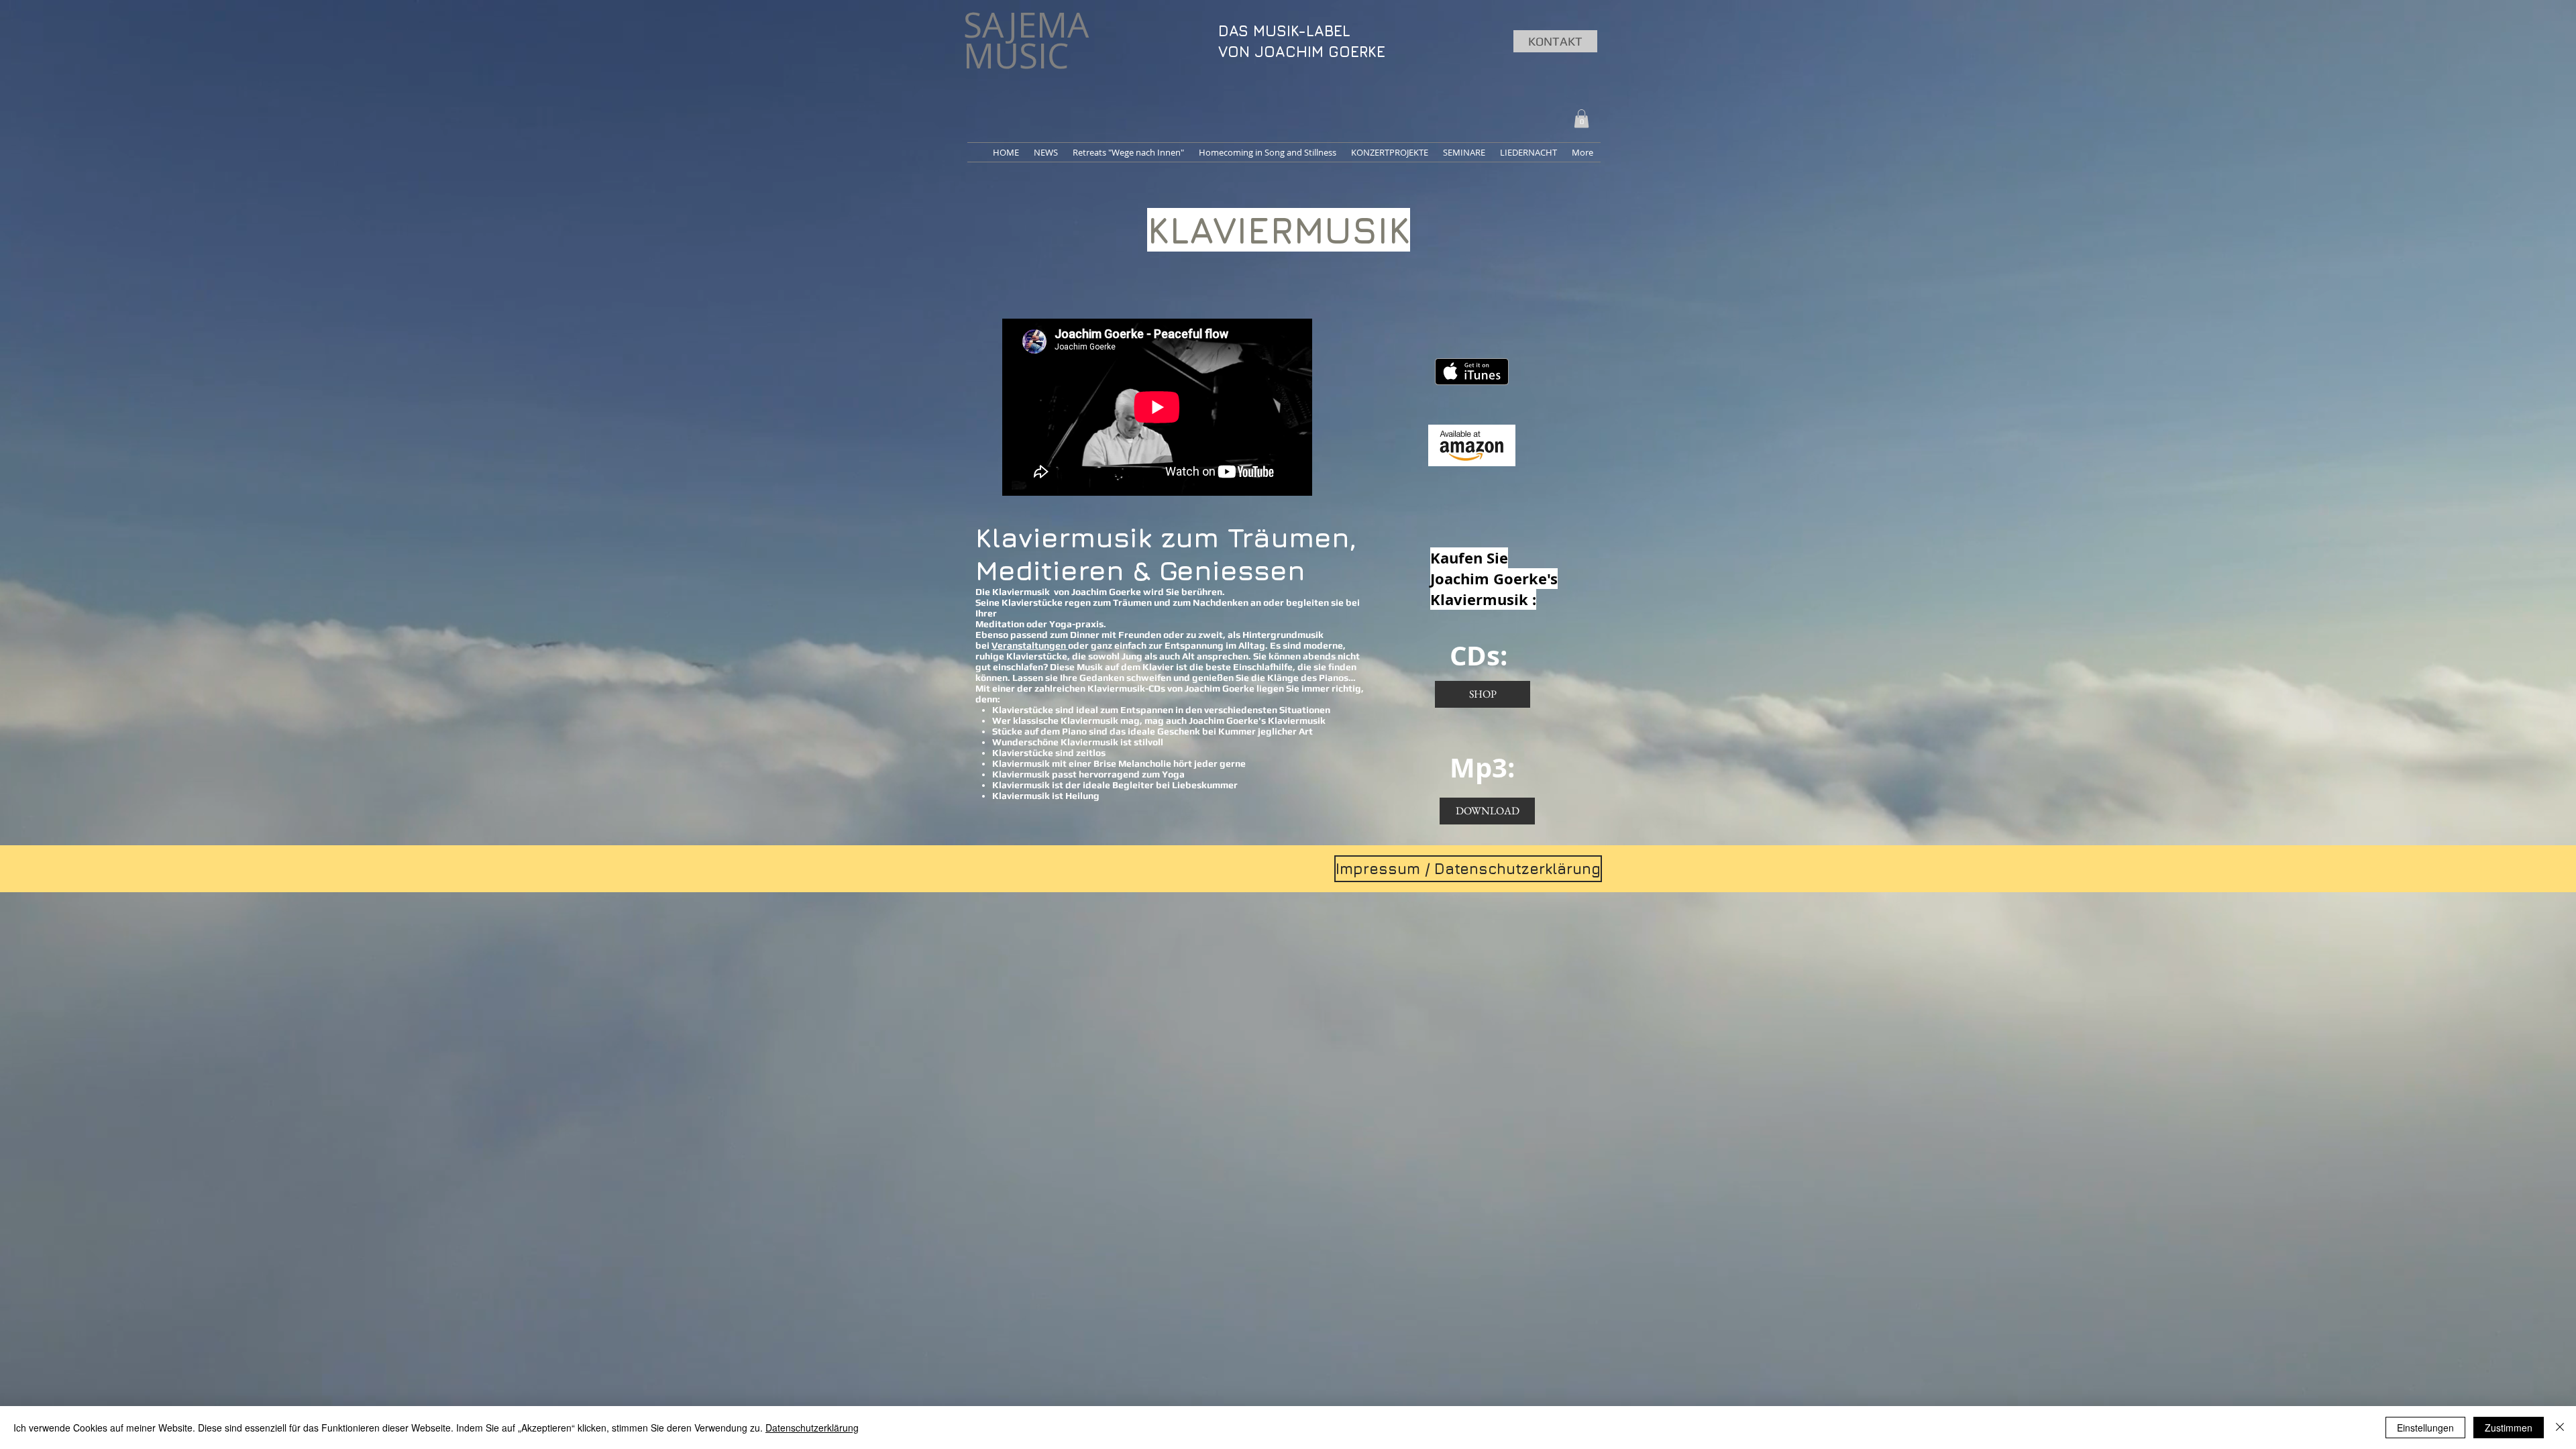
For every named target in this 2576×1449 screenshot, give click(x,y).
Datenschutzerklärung (812, 1428)
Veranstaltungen (1030, 645)
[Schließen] (2560, 1428)
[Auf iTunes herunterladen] (1472, 372)
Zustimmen (2509, 1428)
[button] (1581, 118)
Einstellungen (2425, 1428)
